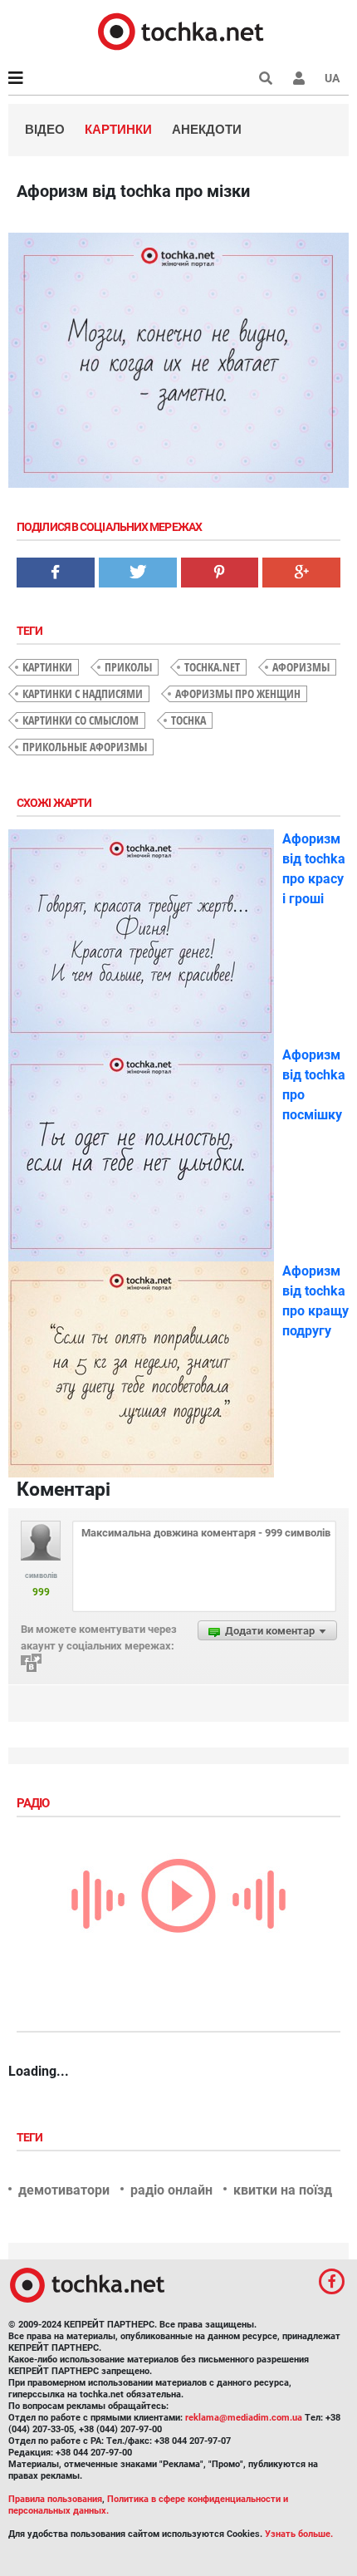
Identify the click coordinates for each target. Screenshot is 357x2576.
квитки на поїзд (283, 2190)
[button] (299, 78)
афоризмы (301, 667)
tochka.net (212, 667)
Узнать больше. (299, 2534)
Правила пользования (55, 2499)
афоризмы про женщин (238, 693)
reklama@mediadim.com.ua (244, 2418)
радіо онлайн (171, 2190)
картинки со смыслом (81, 720)
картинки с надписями (83, 693)
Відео (45, 129)
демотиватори (64, 2190)
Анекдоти (207, 129)
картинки (47, 667)
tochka (188, 720)
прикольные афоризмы (85, 747)
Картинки (118, 129)
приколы (128, 667)
